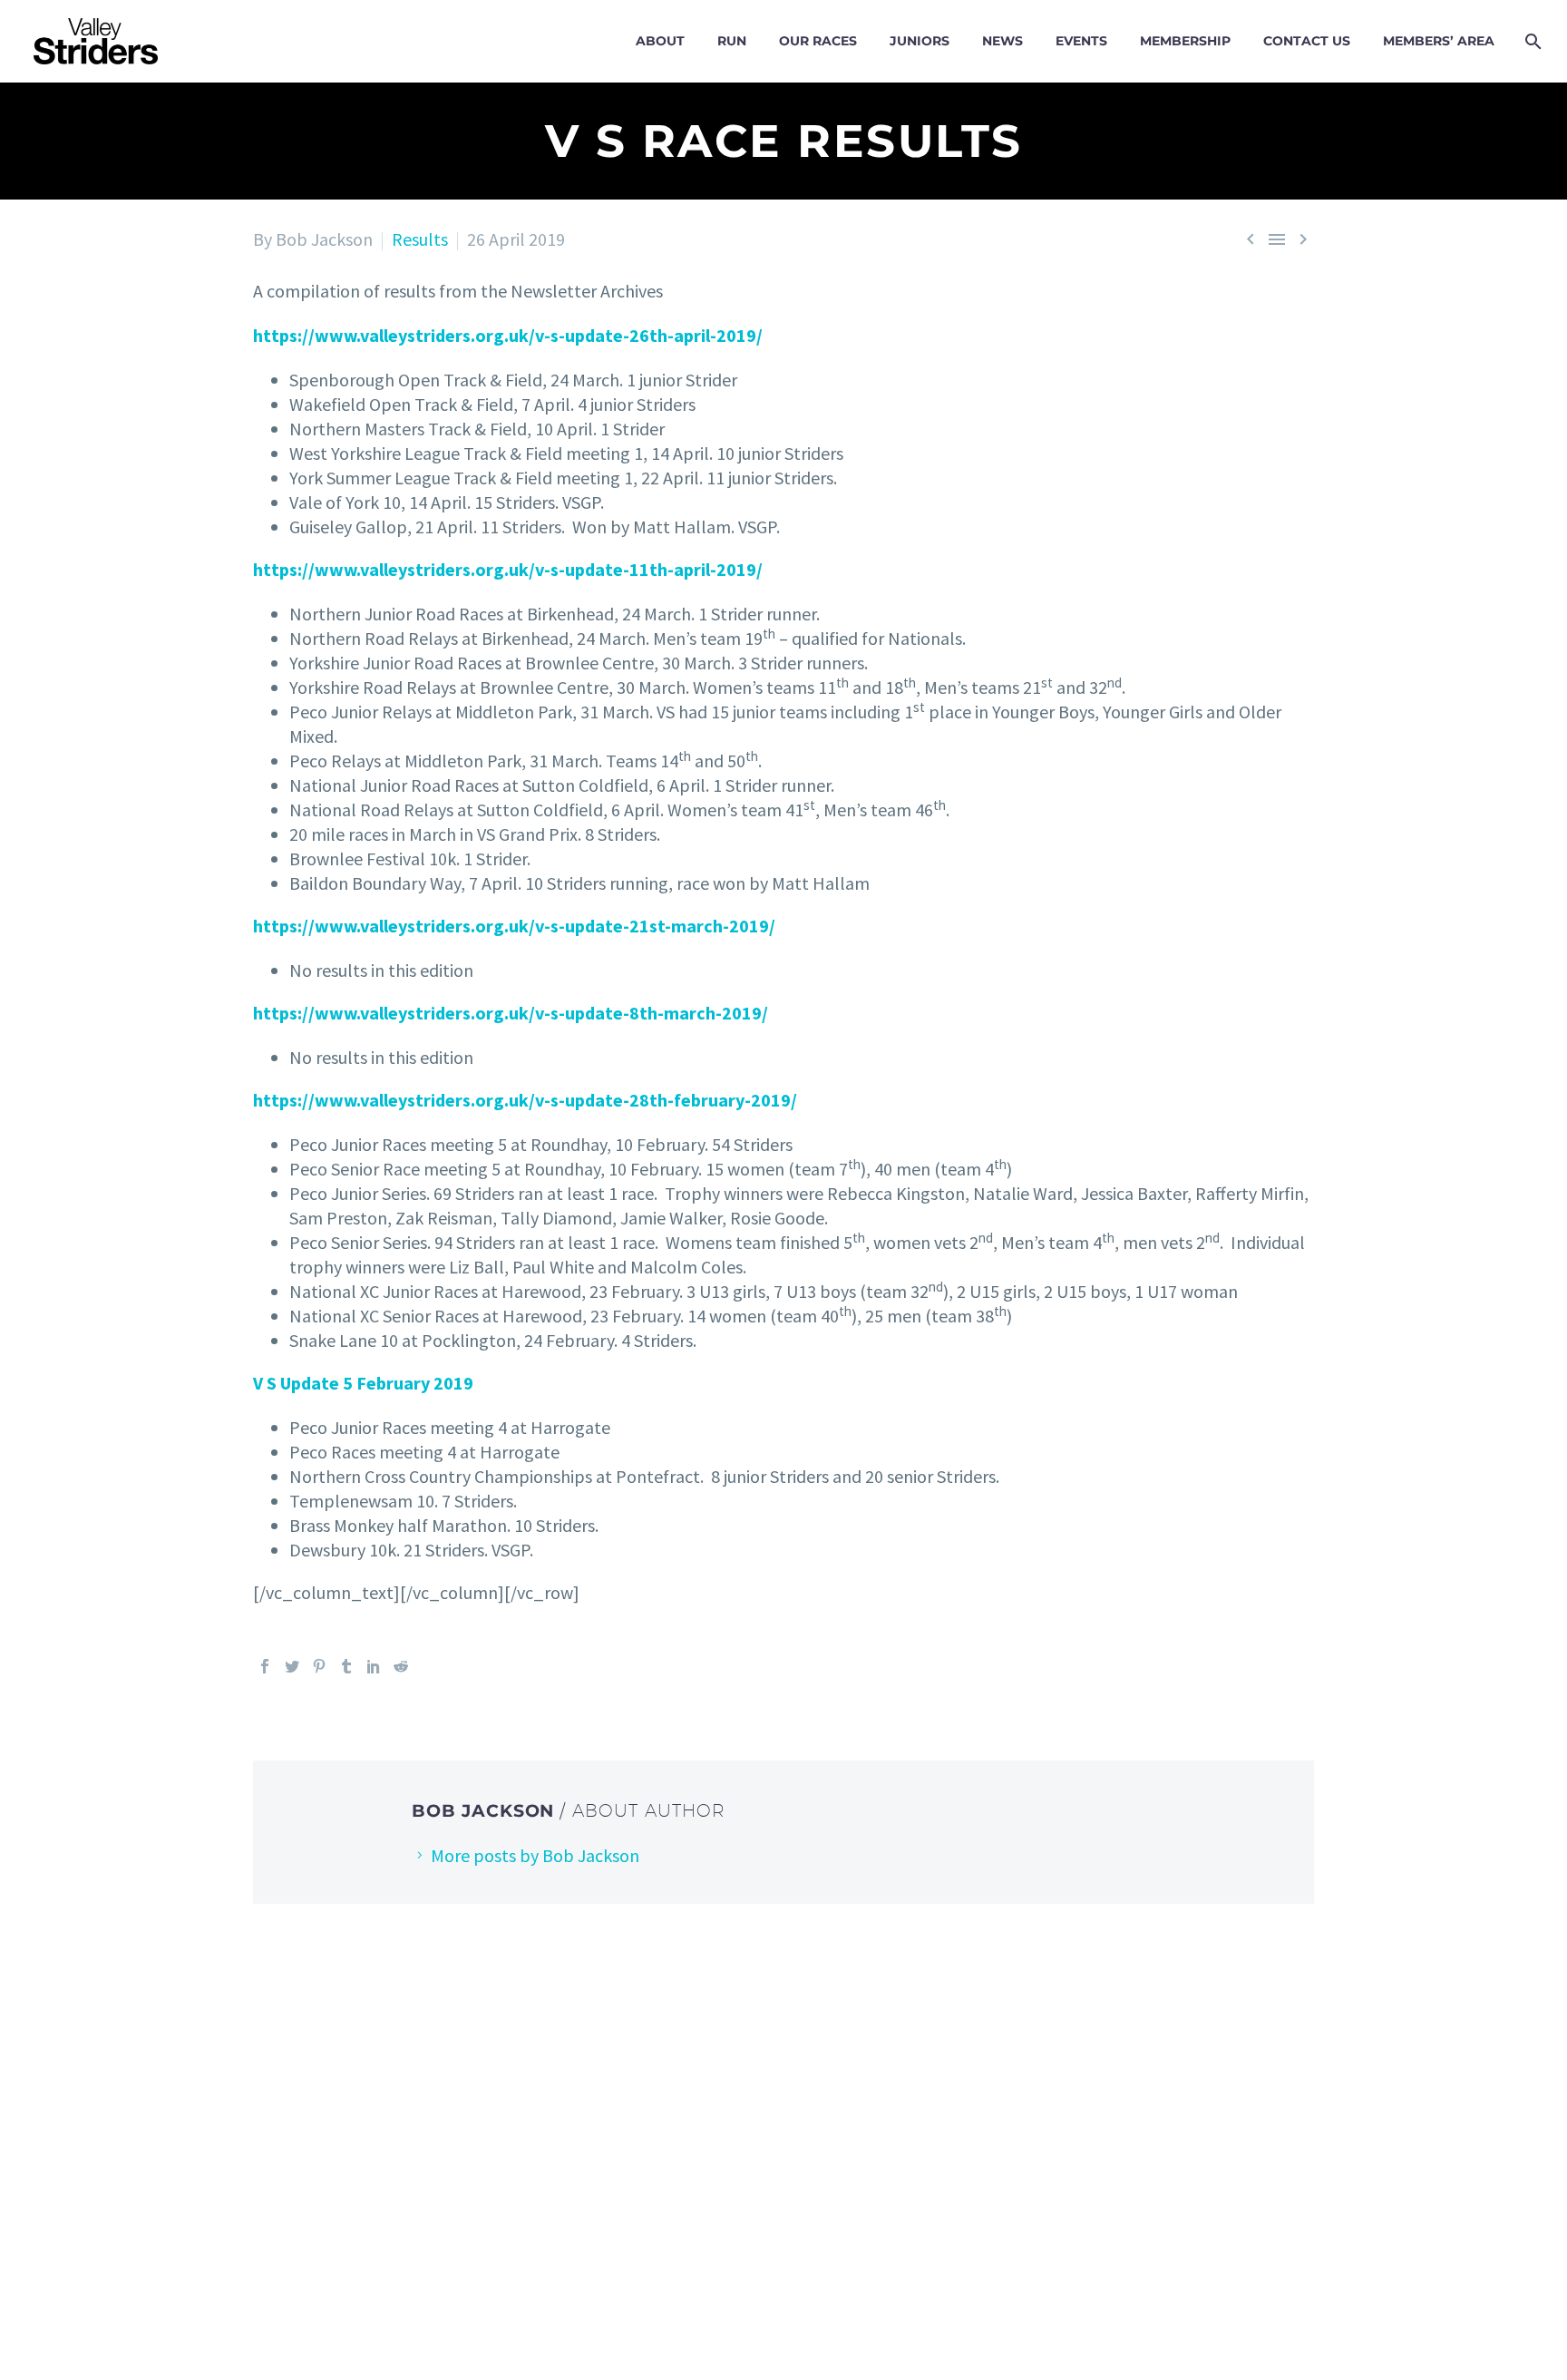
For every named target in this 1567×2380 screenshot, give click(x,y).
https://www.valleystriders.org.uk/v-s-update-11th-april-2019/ (508, 569)
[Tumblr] (346, 1666)
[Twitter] (292, 1666)
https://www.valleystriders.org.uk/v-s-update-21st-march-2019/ (514, 926)
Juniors (920, 41)
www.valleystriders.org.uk (463, 2305)
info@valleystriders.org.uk (448, 2272)
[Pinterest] (319, 1666)
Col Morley (781, 2206)
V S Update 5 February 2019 (363, 1383)
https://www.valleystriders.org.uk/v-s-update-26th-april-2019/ (508, 335)
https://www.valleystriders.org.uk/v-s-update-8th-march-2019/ (511, 1013)
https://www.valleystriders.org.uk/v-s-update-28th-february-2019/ (525, 1100)
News (1002, 41)
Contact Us (1307, 41)
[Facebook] (265, 1666)
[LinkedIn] (374, 1666)
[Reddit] (401, 1666)
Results (420, 239)
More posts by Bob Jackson (535, 1855)
